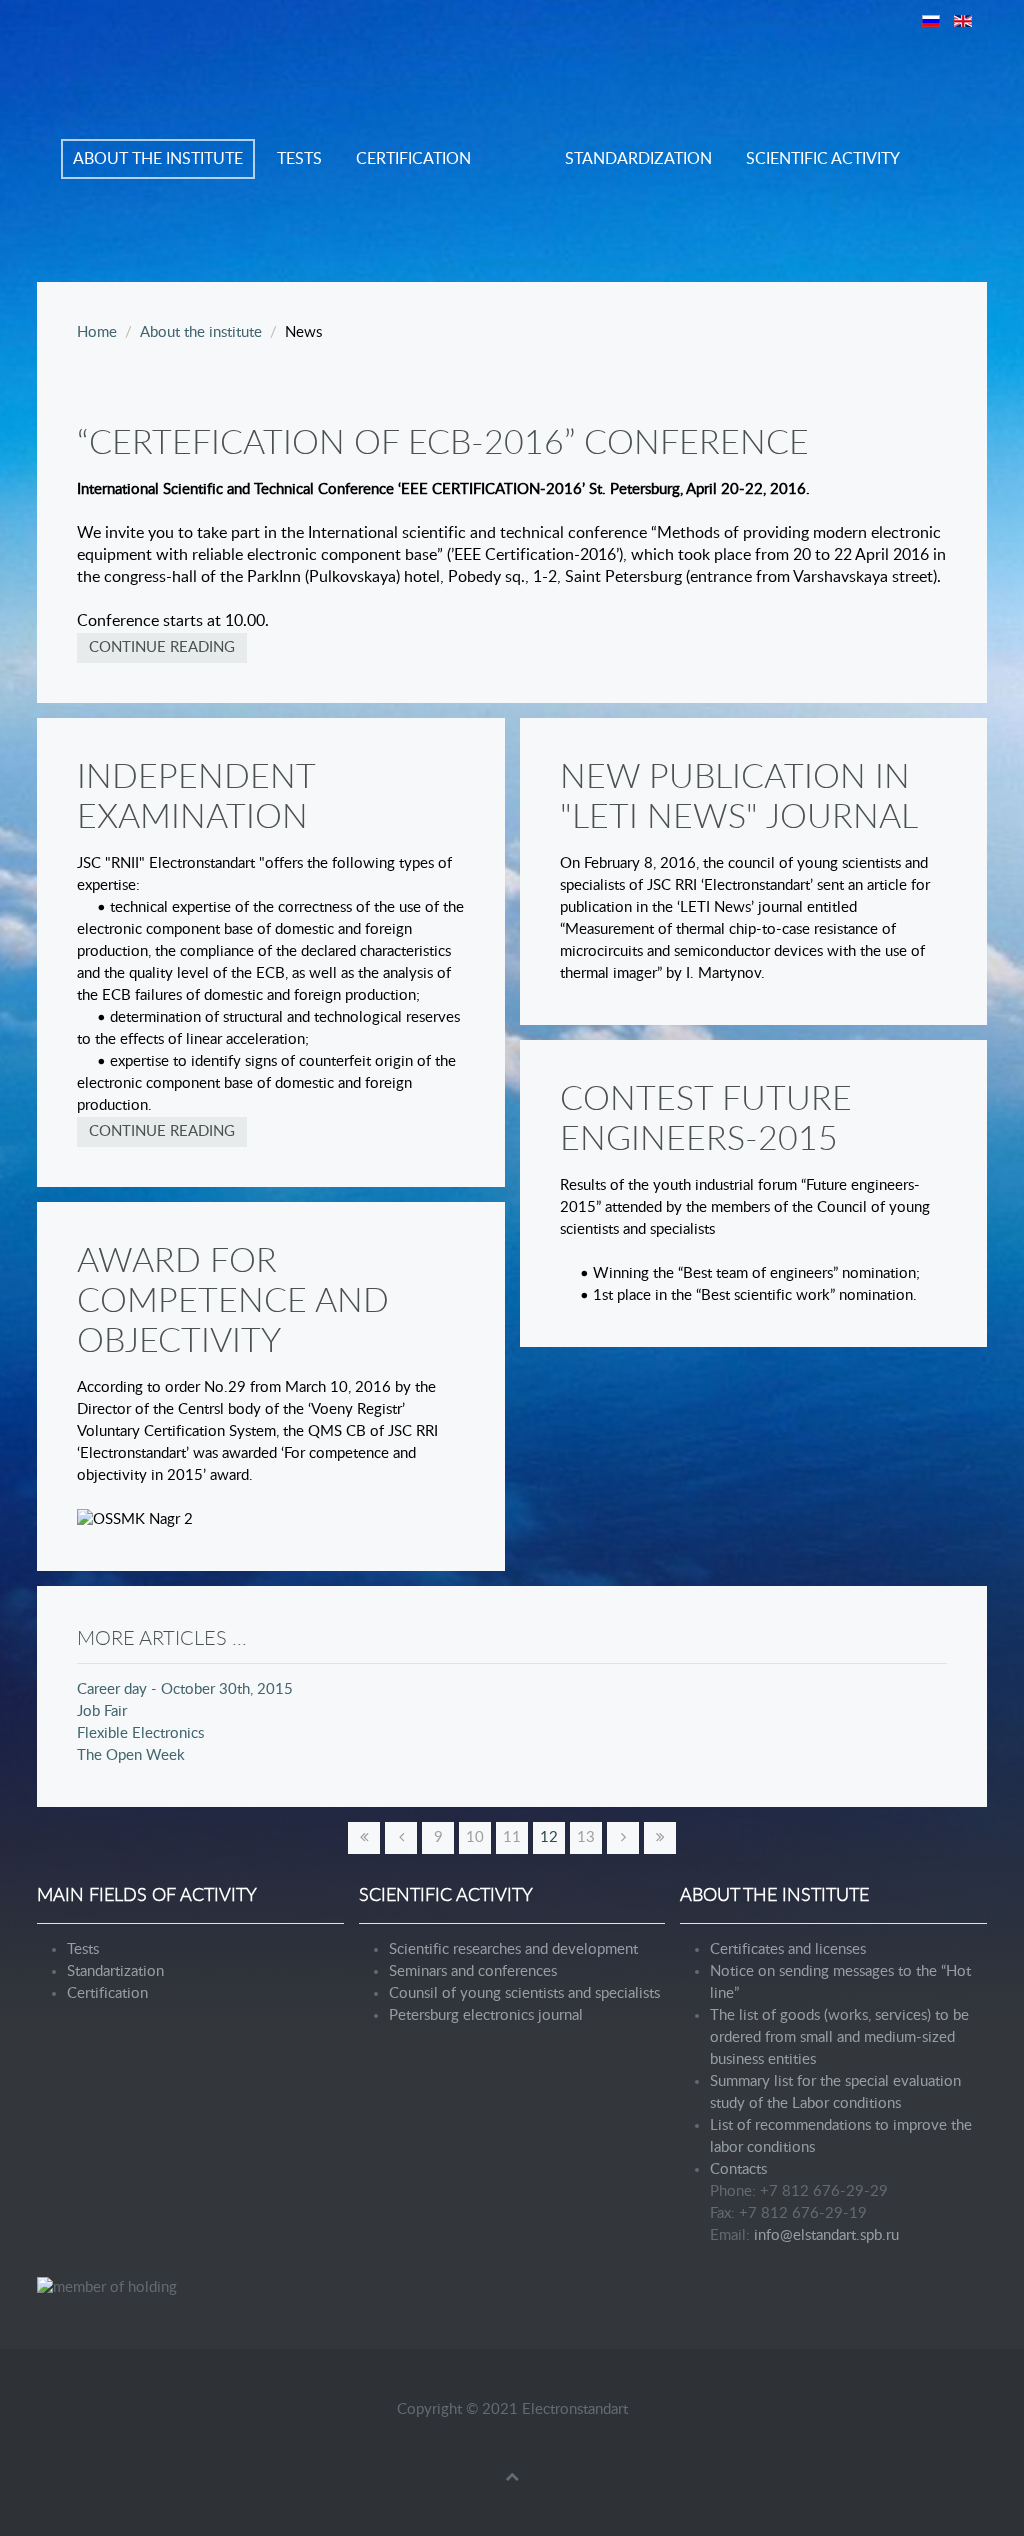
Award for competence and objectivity (233, 1302)
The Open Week (131, 1755)
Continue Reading (162, 647)
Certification (413, 159)
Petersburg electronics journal (486, 2015)
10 (475, 1837)
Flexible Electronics (140, 1733)
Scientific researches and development (513, 1949)
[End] (660, 1838)
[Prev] (401, 1838)
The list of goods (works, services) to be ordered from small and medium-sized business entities (839, 2037)
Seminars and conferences (473, 1971)
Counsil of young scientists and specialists (524, 1993)
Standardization (638, 159)
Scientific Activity (823, 159)
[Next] (623, 1838)
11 (512, 1837)
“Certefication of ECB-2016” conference (443, 444)
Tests (299, 159)
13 (586, 1837)
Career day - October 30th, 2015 (185, 1689)
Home (97, 332)
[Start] (364, 1838)
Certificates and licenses (788, 1949)
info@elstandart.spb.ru (826, 2235)
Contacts (738, 2169)
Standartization (115, 1971)
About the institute (158, 159)
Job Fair (102, 1711)
